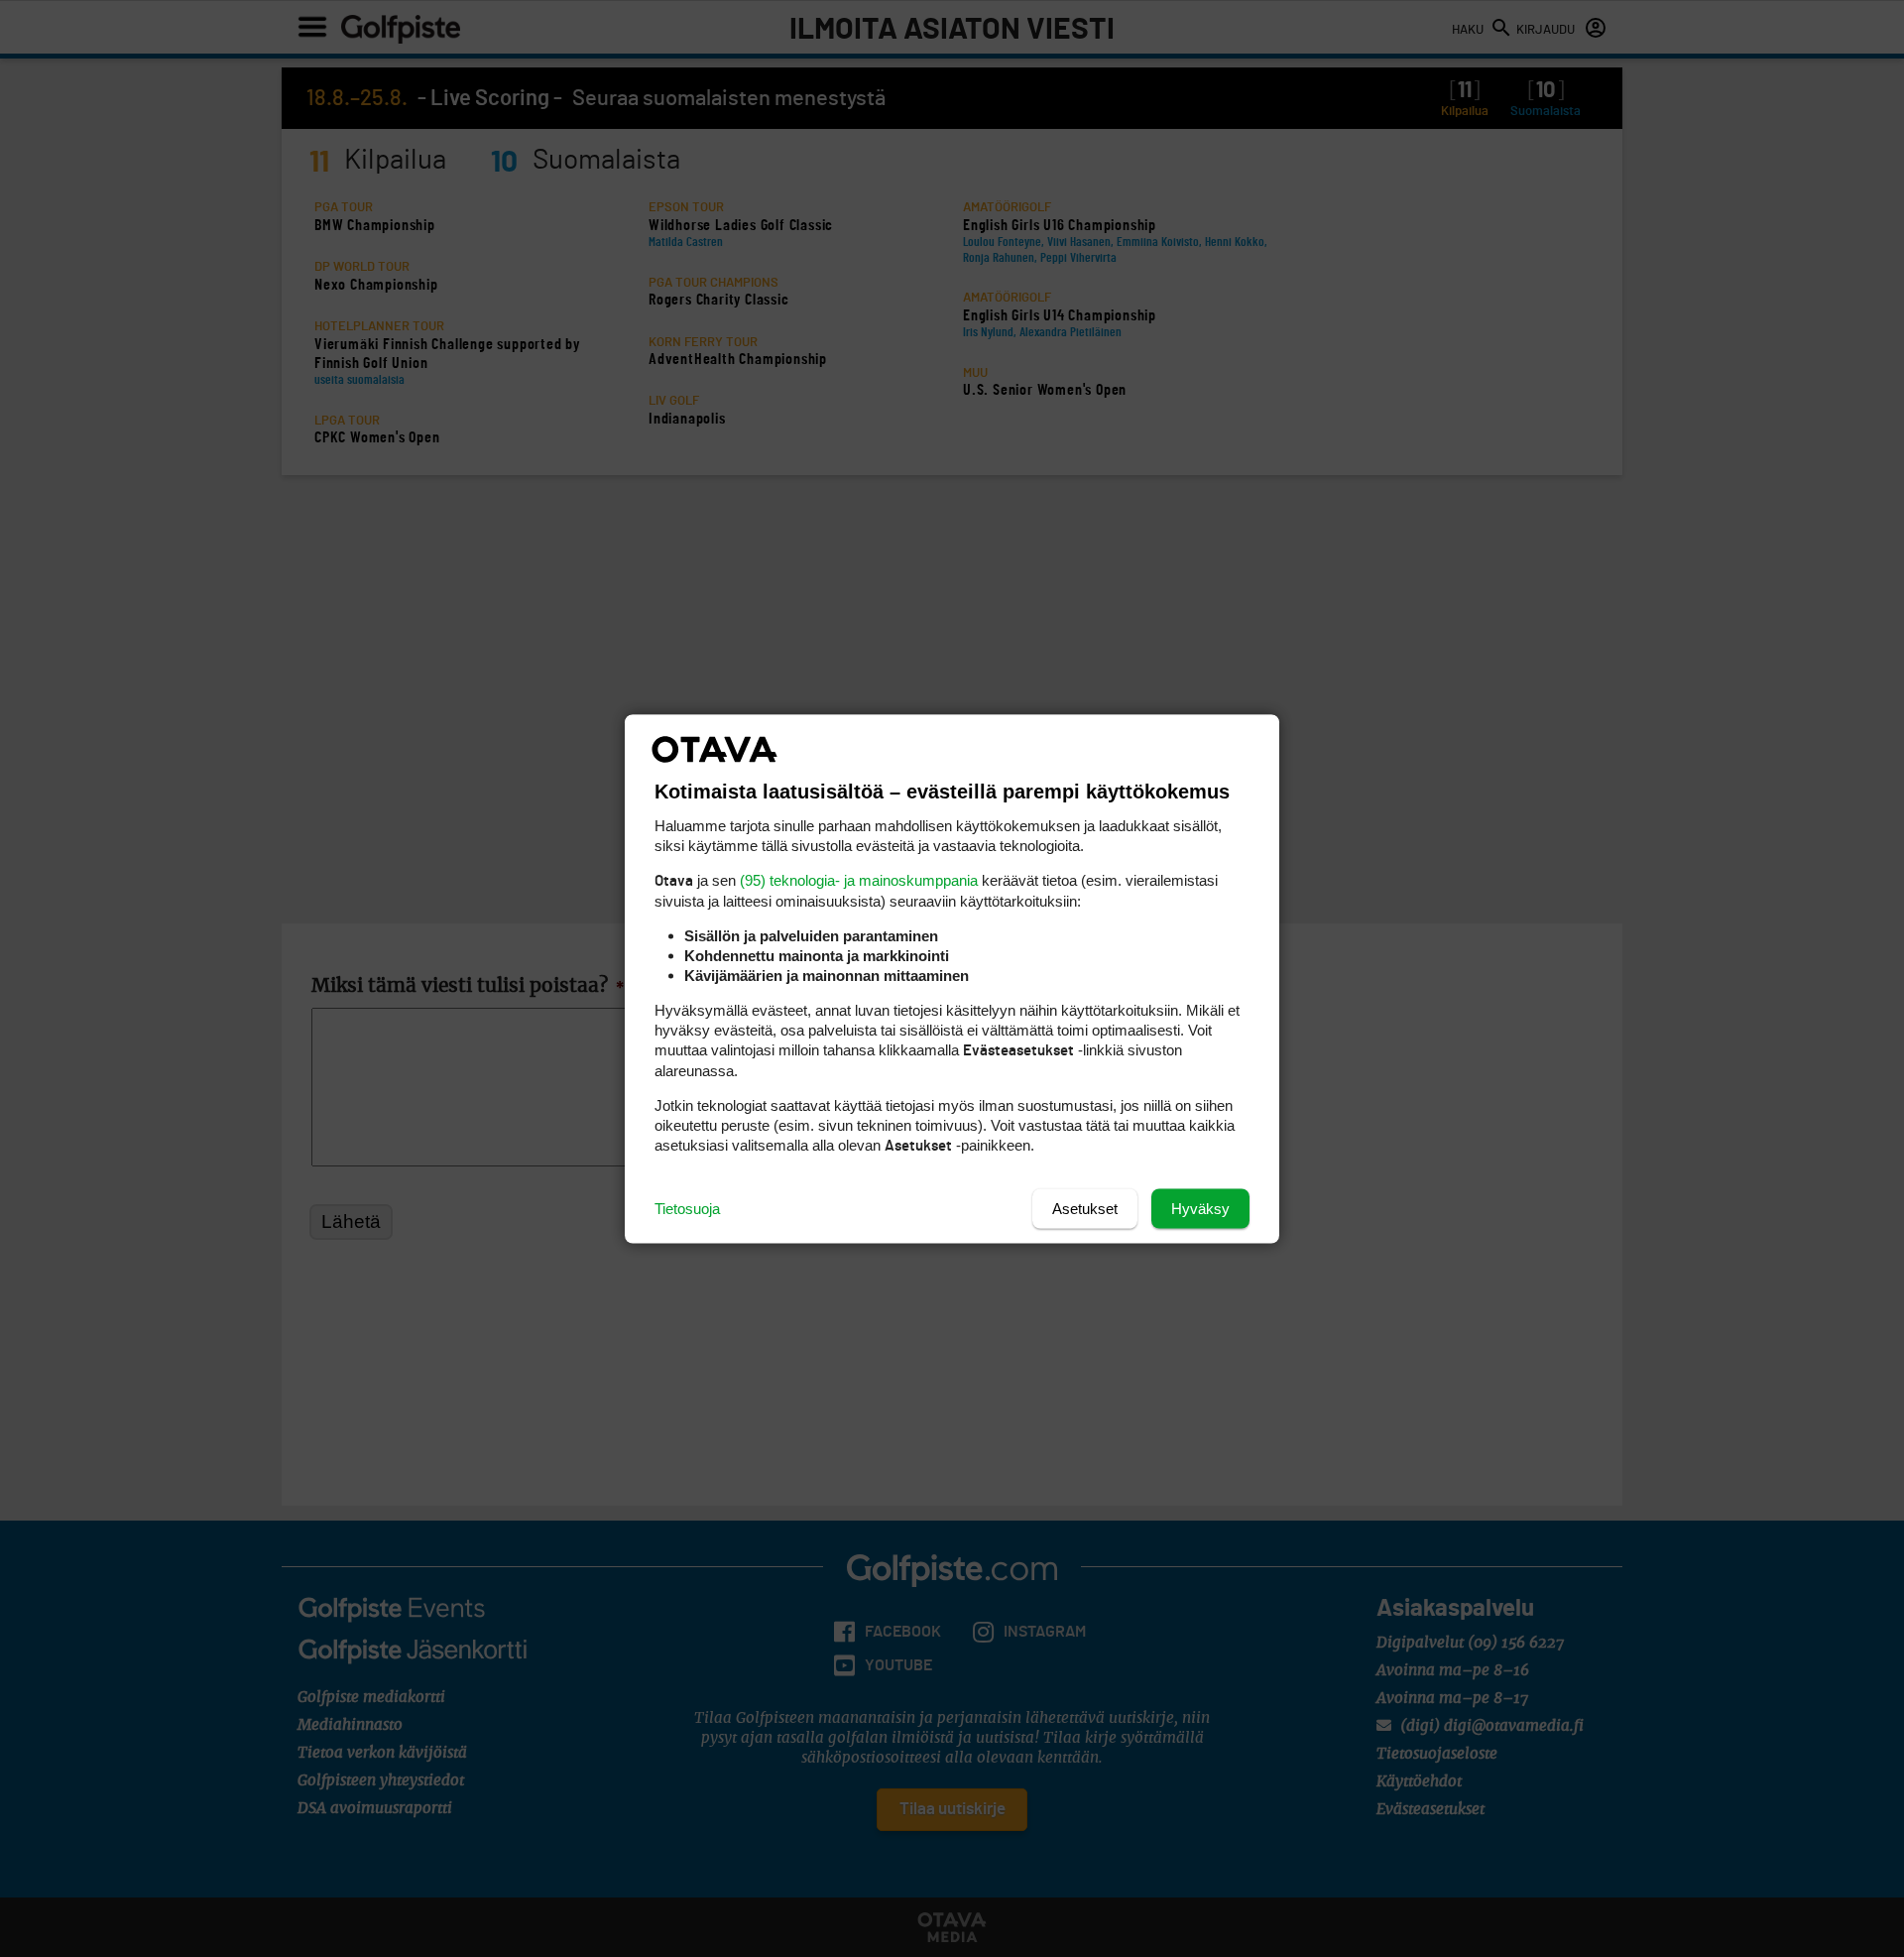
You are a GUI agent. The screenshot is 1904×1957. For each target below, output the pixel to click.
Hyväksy (1200, 1208)
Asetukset (1085, 1208)
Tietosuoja (687, 1208)
